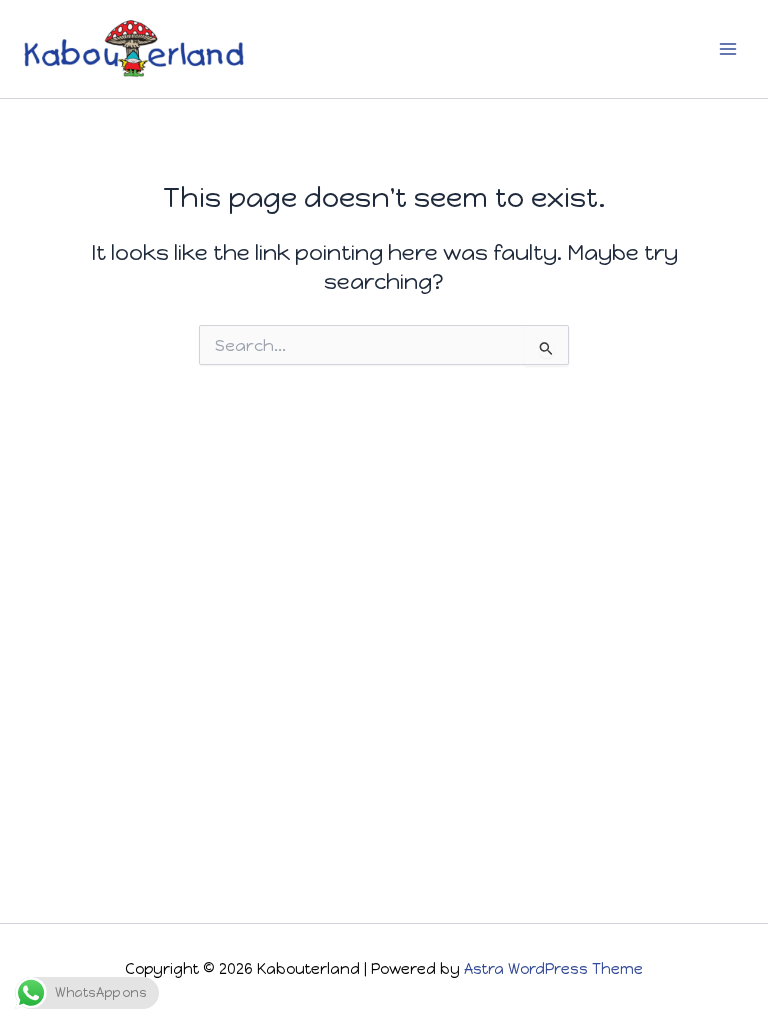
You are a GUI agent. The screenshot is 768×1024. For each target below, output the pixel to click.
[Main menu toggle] (728, 49)
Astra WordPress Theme (553, 969)
